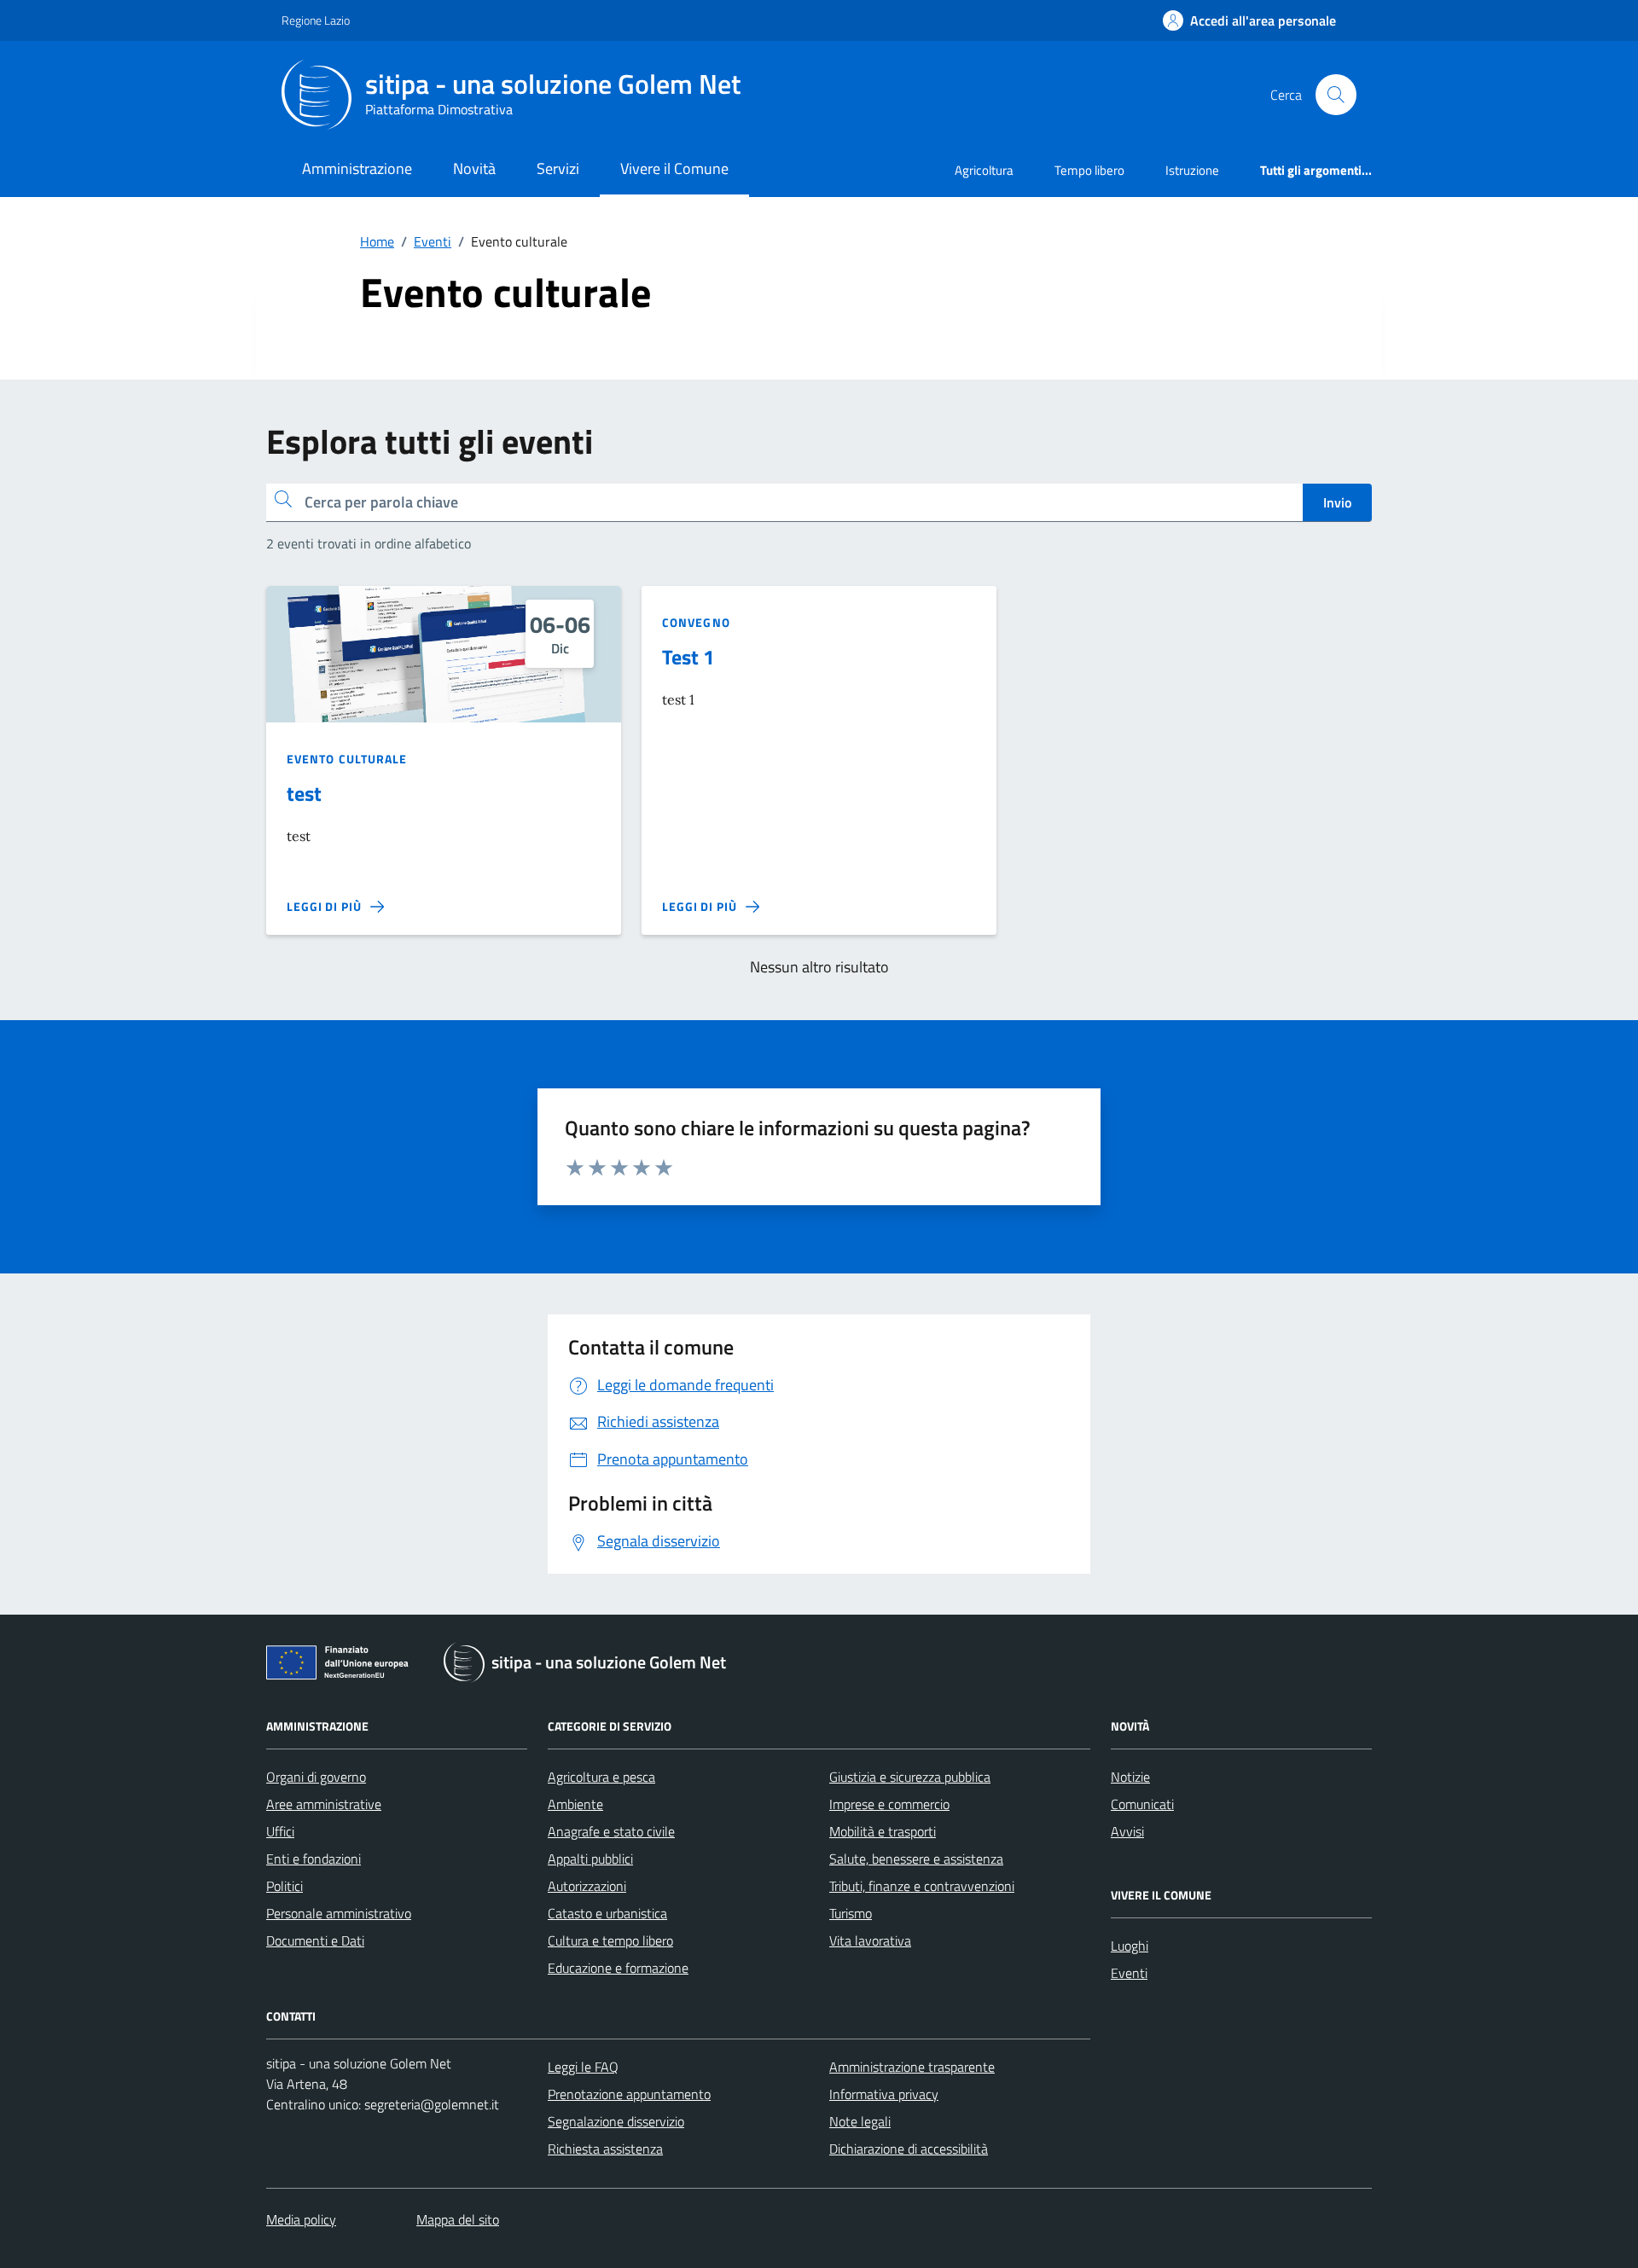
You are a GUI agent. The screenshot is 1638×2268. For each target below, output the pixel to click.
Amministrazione (357, 168)
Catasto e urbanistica (607, 1913)
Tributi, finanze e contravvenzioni (922, 1886)
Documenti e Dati (315, 1940)
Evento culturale (347, 759)
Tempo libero (1089, 170)
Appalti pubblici (590, 1859)
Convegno (696, 622)
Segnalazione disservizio (616, 2121)
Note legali (860, 2121)
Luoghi (1130, 1946)
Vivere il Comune (674, 168)
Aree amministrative (324, 1804)
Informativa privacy (884, 2094)
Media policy (301, 2219)
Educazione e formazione (618, 1968)
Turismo (851, 1913)
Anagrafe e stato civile (611, 1831)
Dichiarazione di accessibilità (909, 2149)
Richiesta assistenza (605, 2149)
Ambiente (575, 1804)
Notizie (1130, 1777)
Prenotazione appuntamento (629, 2094)
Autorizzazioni (587, 1886)
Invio (1337, 502)
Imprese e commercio (889, 1804)
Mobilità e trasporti (883, 1831)
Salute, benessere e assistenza (916, 1859)
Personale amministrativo (339, 1913)
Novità (474, 168)
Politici (285, 1886)
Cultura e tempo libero (610, 1940)
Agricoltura (984, 170)
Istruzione (1192, 170)
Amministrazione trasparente (912, 2067)
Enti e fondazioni (314, 1859)
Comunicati (1142, 1804)
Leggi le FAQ (583, 2067)
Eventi (1129, 1973)
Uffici (280, 1831)
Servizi (558, 168)
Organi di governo (316, 1777)
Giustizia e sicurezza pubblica (910, 1777)
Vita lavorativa (870, 1940)
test (304, 793)
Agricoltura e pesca (601, 1777)
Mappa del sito (458, 2219)
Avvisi (1127, 1831)
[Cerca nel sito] (1336, 95)
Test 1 (688, 657)
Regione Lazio (316, 20)
